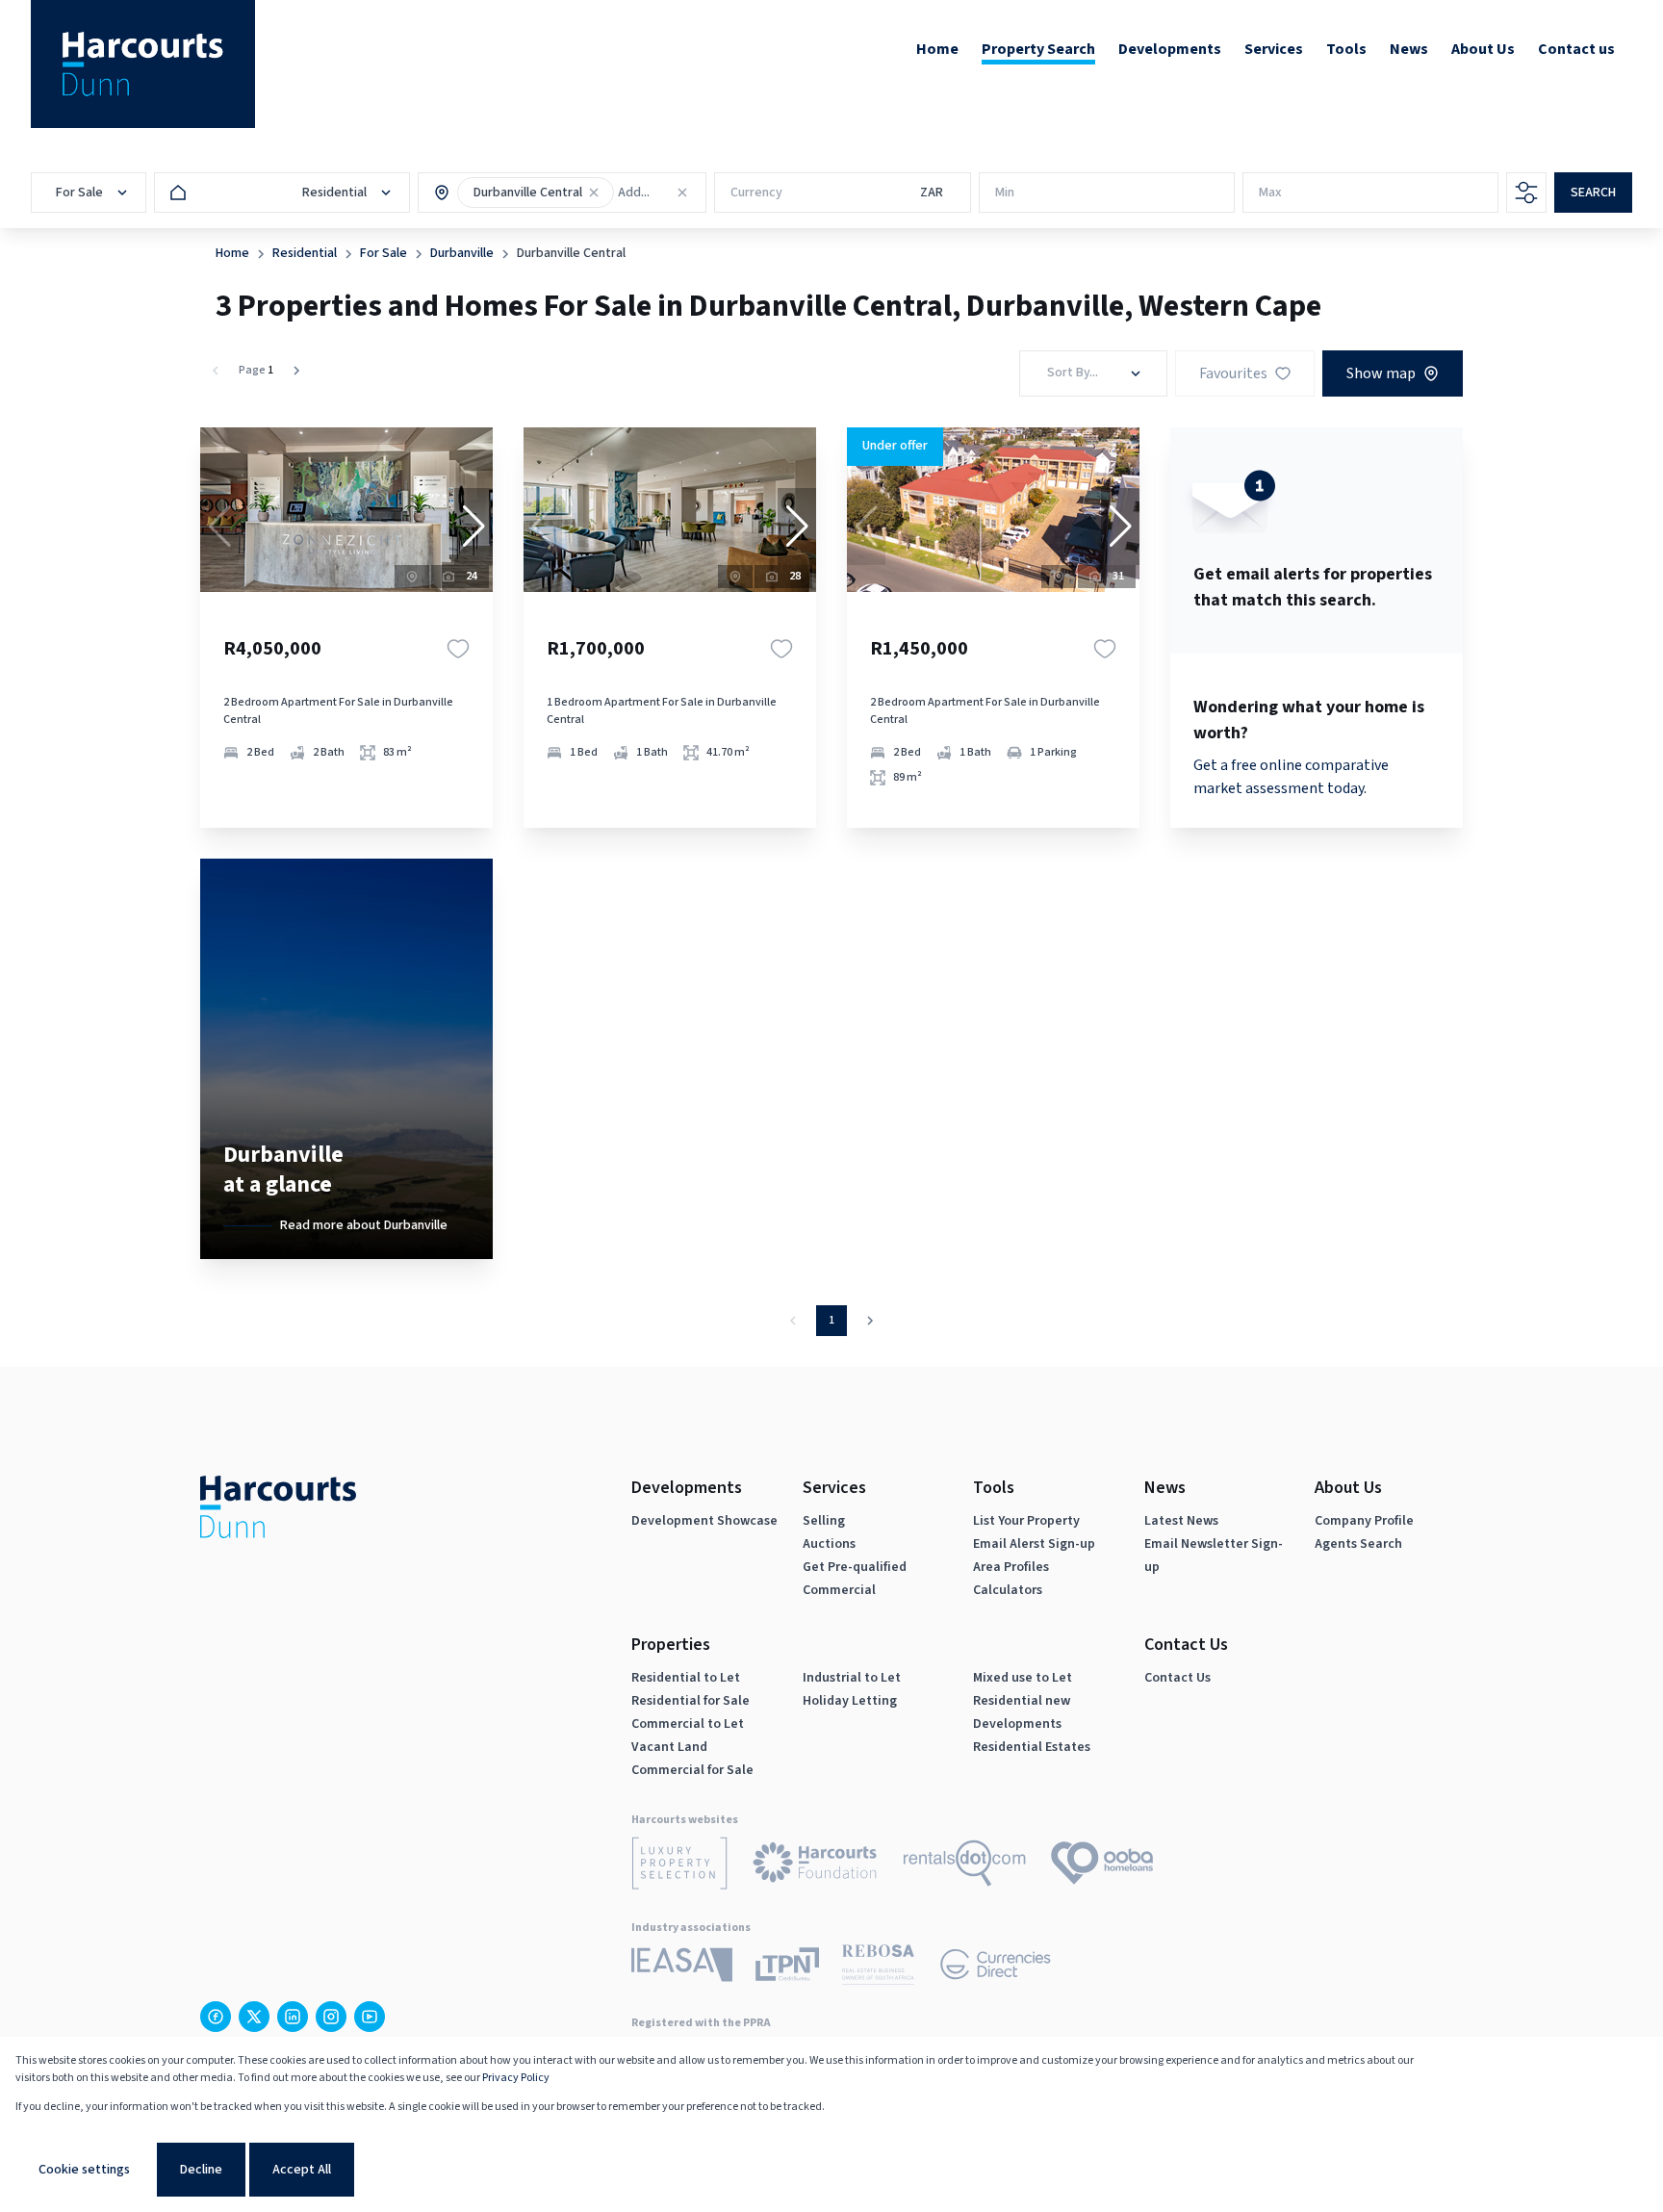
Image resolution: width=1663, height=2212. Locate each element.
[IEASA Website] (682, 1968)
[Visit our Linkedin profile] (293, 2017)
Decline (201, 2170)
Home (232, 253)
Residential (305, 253)
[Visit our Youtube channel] (370, 2017)
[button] (594, 193)
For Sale (384, 253)
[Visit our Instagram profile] (331, 2017)
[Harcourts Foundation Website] (815, 1866)
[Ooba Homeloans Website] (1102, 1866)
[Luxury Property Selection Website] (679, 1866)
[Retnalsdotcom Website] (965, 1866)
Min (1005, 193)
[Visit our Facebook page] (216, 2017)
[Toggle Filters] (1526, 193)
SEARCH (1593, 193)
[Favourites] (458, 649)
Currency (756, 193)
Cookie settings (84, 2170)
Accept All (302, 2170)
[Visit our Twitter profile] (254, 2017)
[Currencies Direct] (996, 1968)
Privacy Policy (516, 2078)
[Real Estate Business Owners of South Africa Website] (878, 1968)
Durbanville (462, 253)
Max (1270, 193)
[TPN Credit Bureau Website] (787, 1968)
